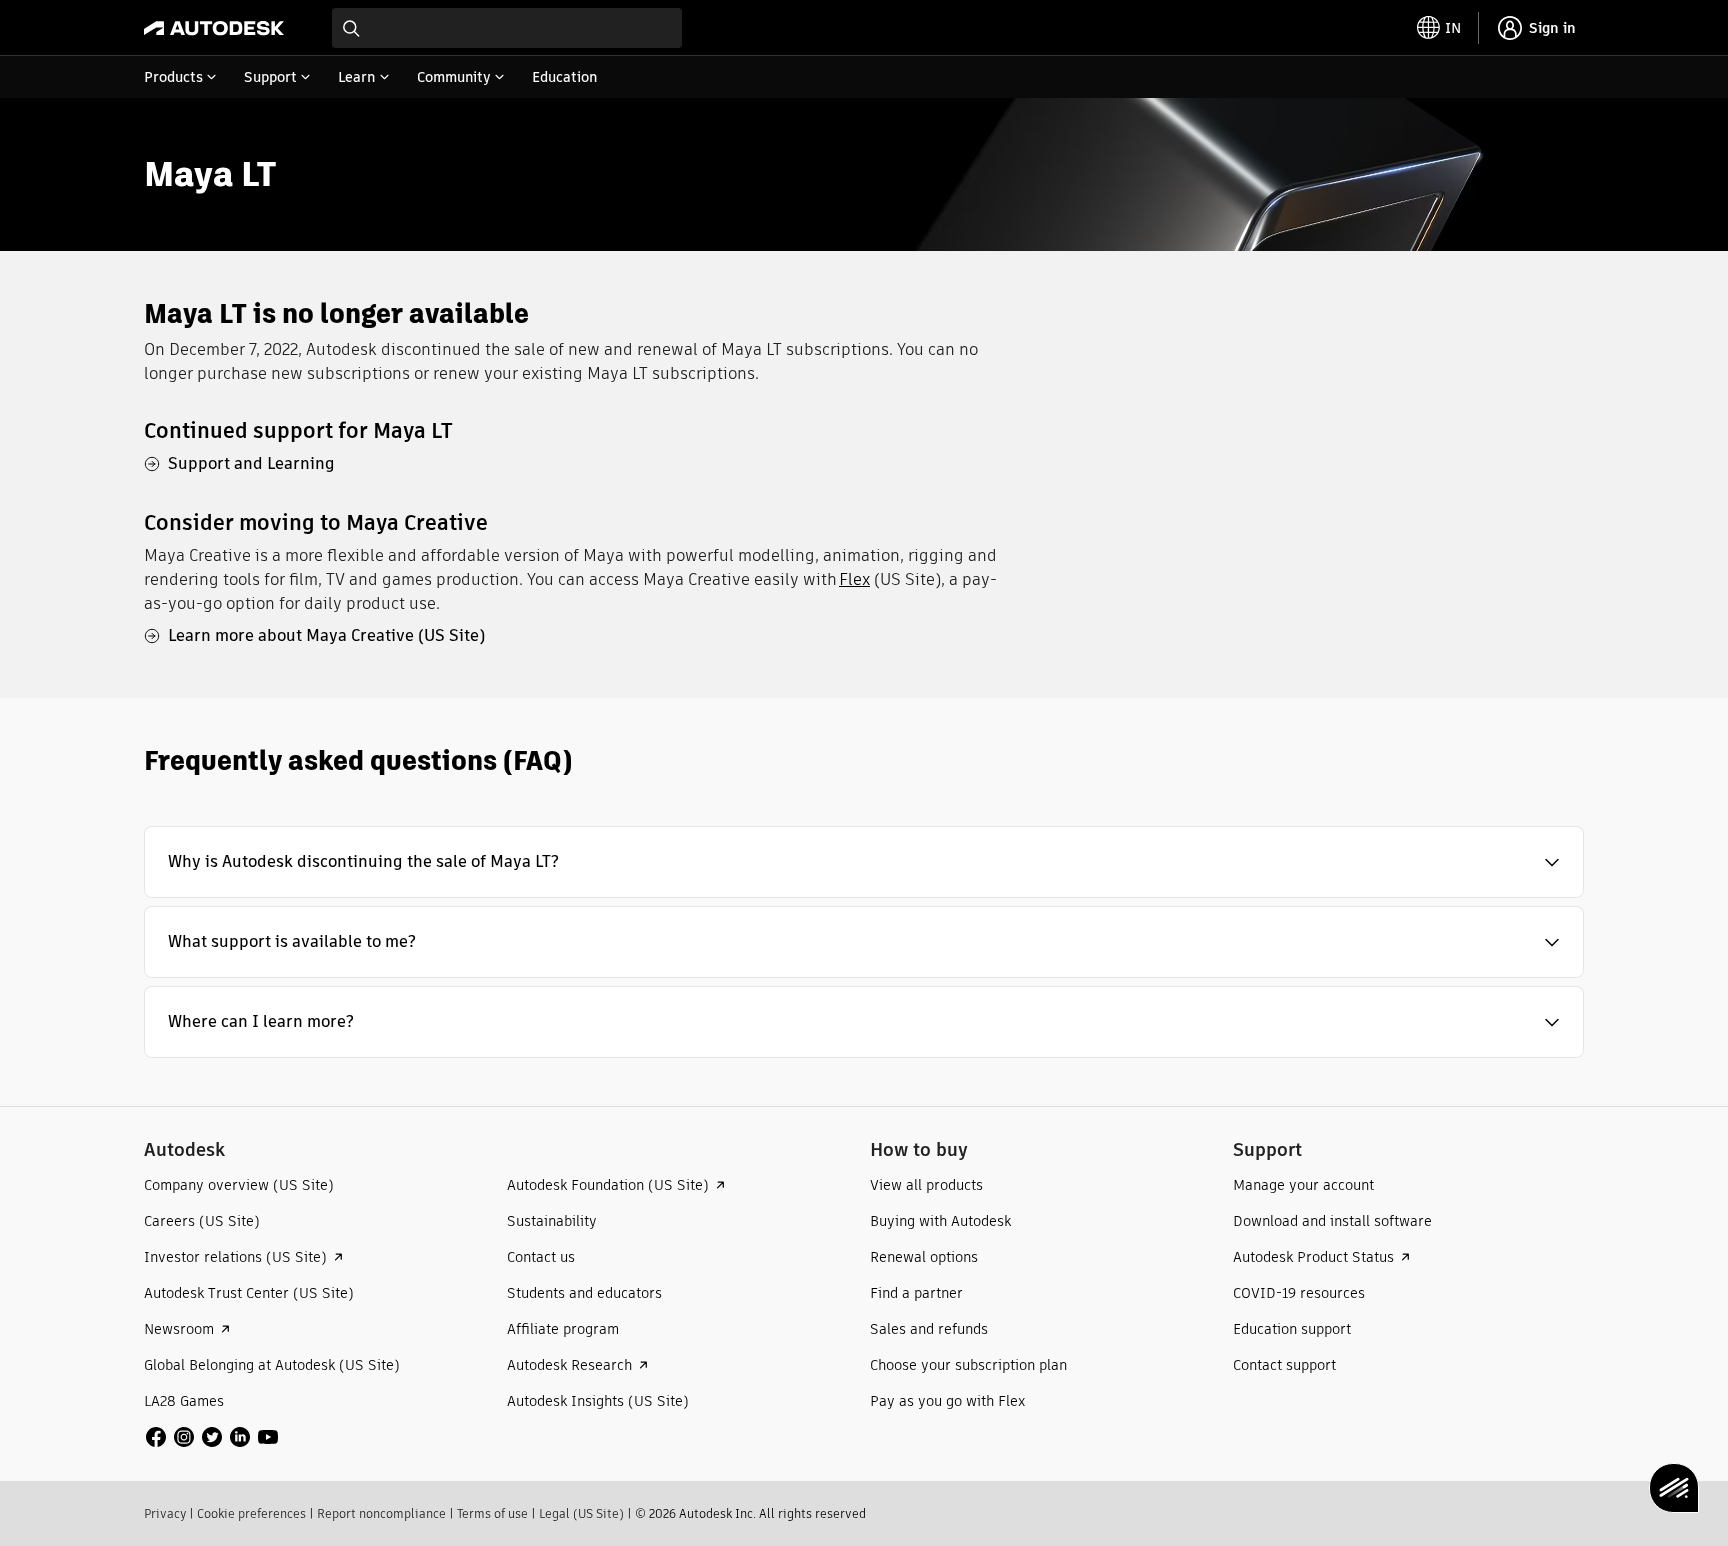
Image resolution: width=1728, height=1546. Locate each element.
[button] (864, 862)
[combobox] (507, 28)
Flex (854, 579)
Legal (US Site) (581, 1513)
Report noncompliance (381, 1513)
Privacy (165, 1513)
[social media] (212, 1437)
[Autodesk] (214, 28)
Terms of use (492, 1513)
